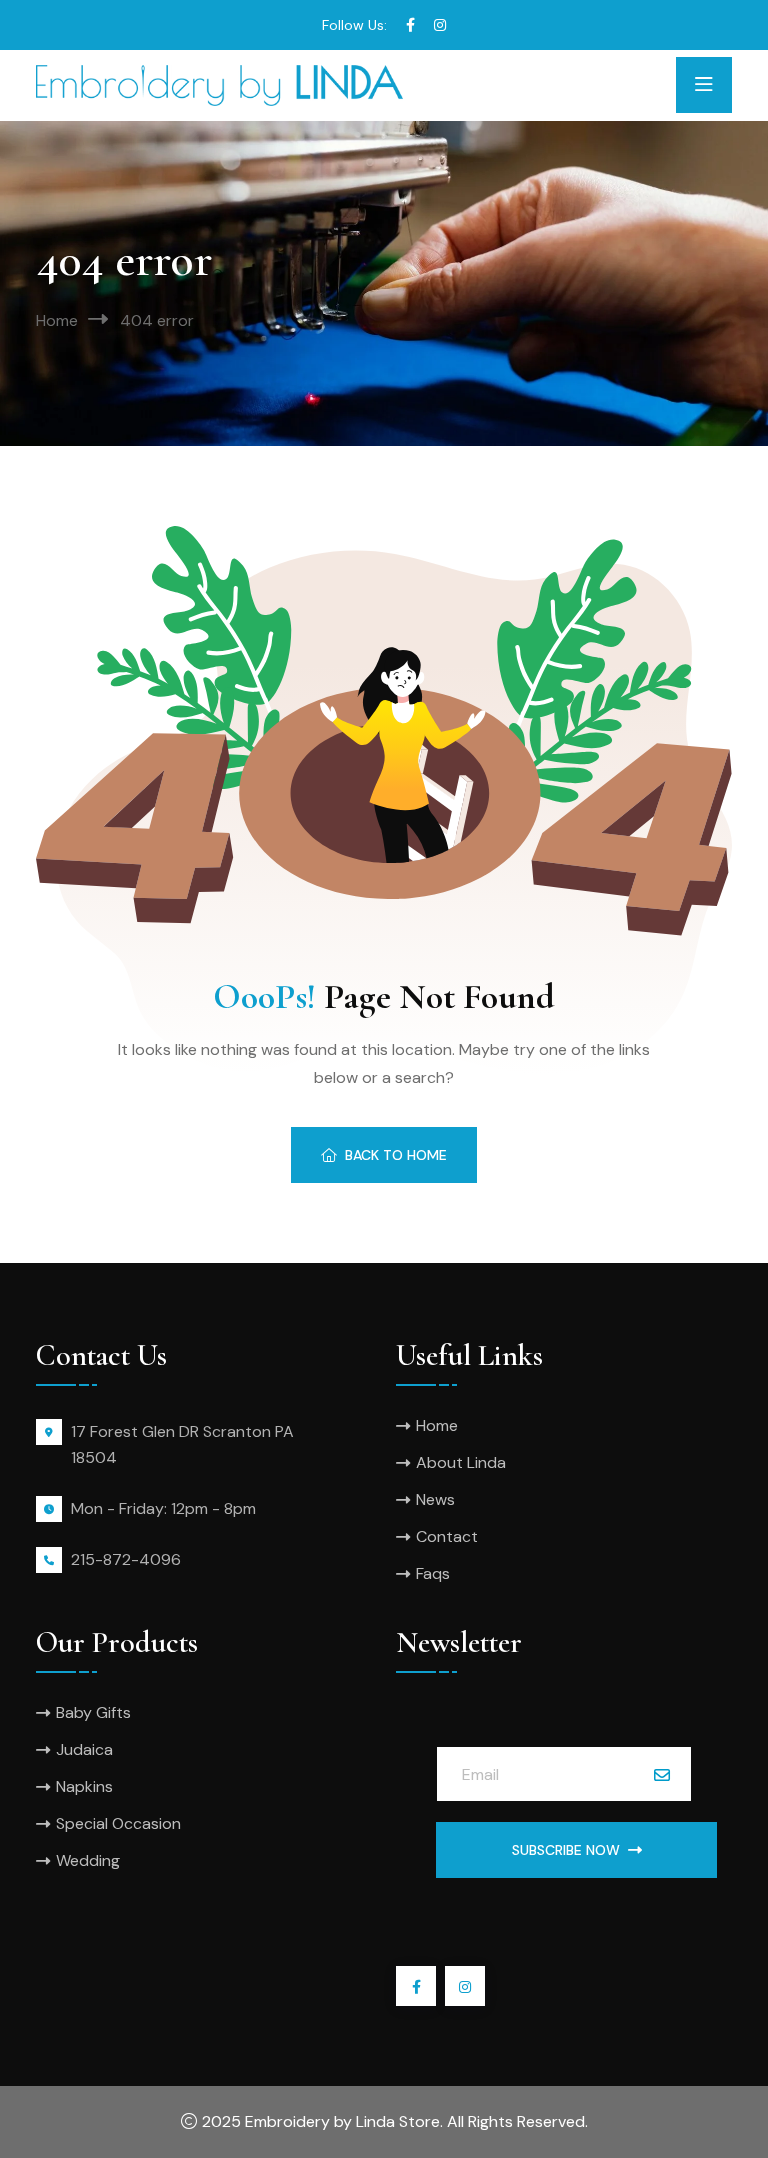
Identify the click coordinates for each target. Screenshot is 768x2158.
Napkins (84, 1786)
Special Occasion (118, 1823)
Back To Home (396, 1155)
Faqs (433, 1573)
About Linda (461, 1462)
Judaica (84, 1749)
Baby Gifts (93, 1712)
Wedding (88, 1860)
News (435, 1499)
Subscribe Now (566, 1850)
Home (57, 320)
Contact (447, 1536)
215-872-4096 (126, 1559)
